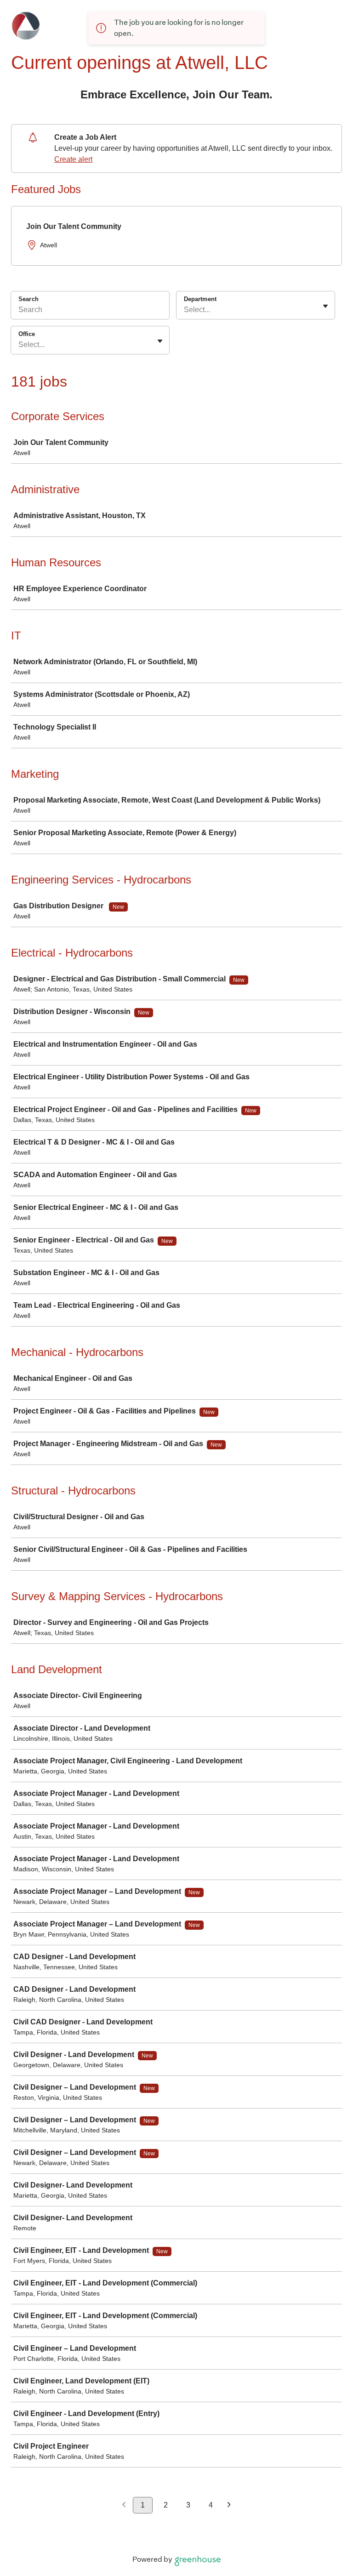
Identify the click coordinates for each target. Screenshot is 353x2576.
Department (200, 299)
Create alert (73, 159)
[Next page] (229, 2505)
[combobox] (185, 310)
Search (28, 299)
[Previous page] (124, 2505)
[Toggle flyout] (325, 306)
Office (27, 334)
